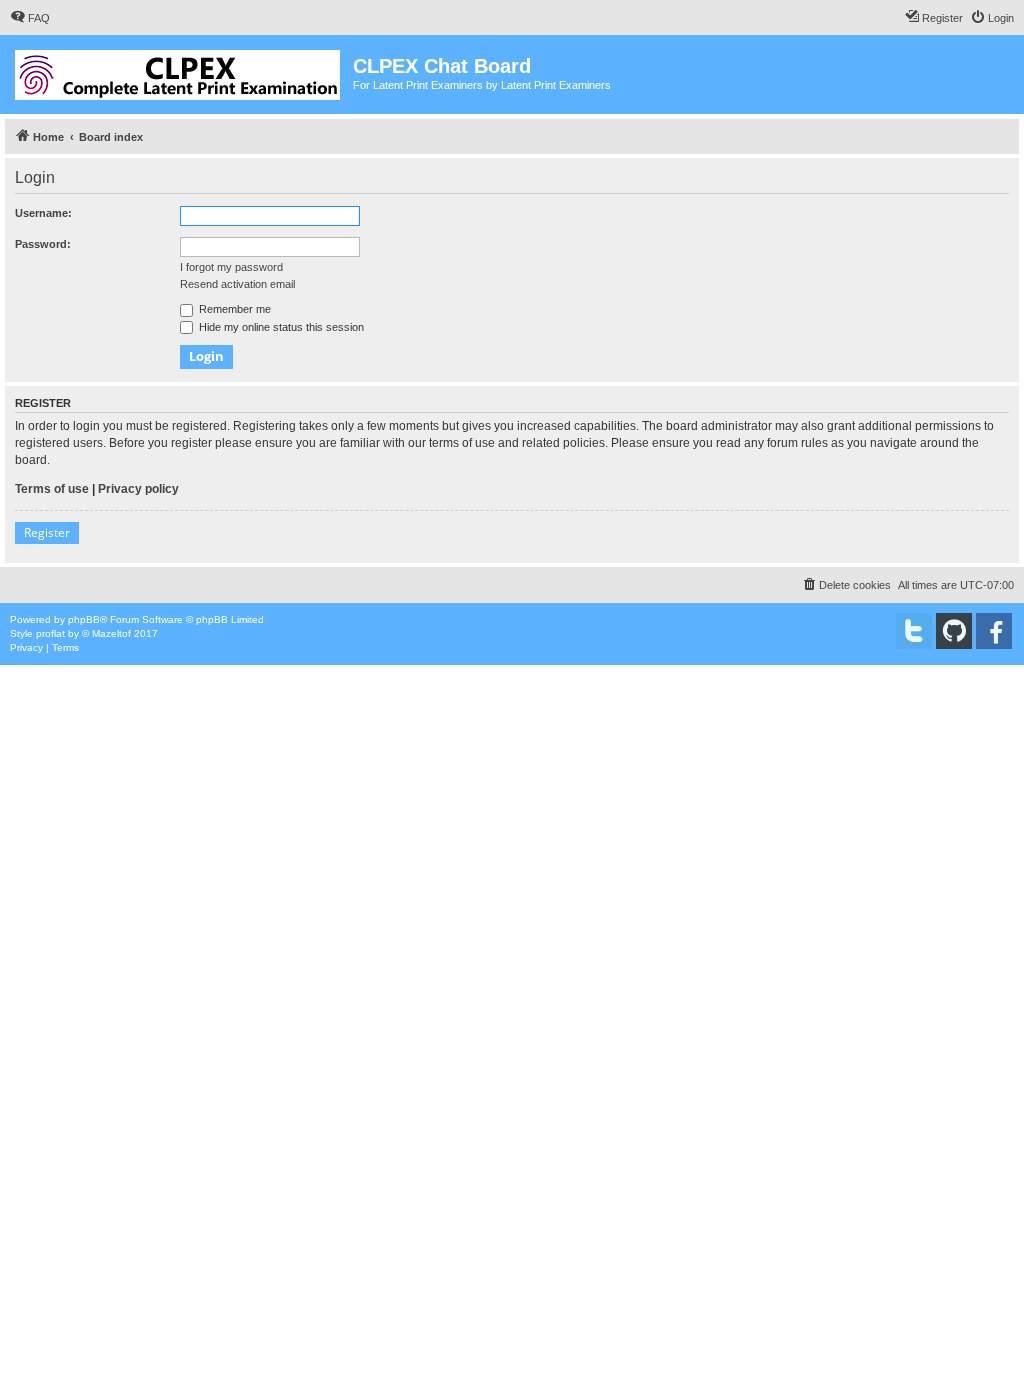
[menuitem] (30, 18)
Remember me (233, 309)
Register (47, 532)
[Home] (179, 71)
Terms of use (52, 489)
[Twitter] (914, 631)
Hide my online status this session (280, 327)
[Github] (954, 631)
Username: (43, 213)
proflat (50, 633)
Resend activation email (237, 284)
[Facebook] (994, 631)
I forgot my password (231, 267)
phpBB (84, 619)
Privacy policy (138, 489)
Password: (43, 244)
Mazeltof (111, 633)
